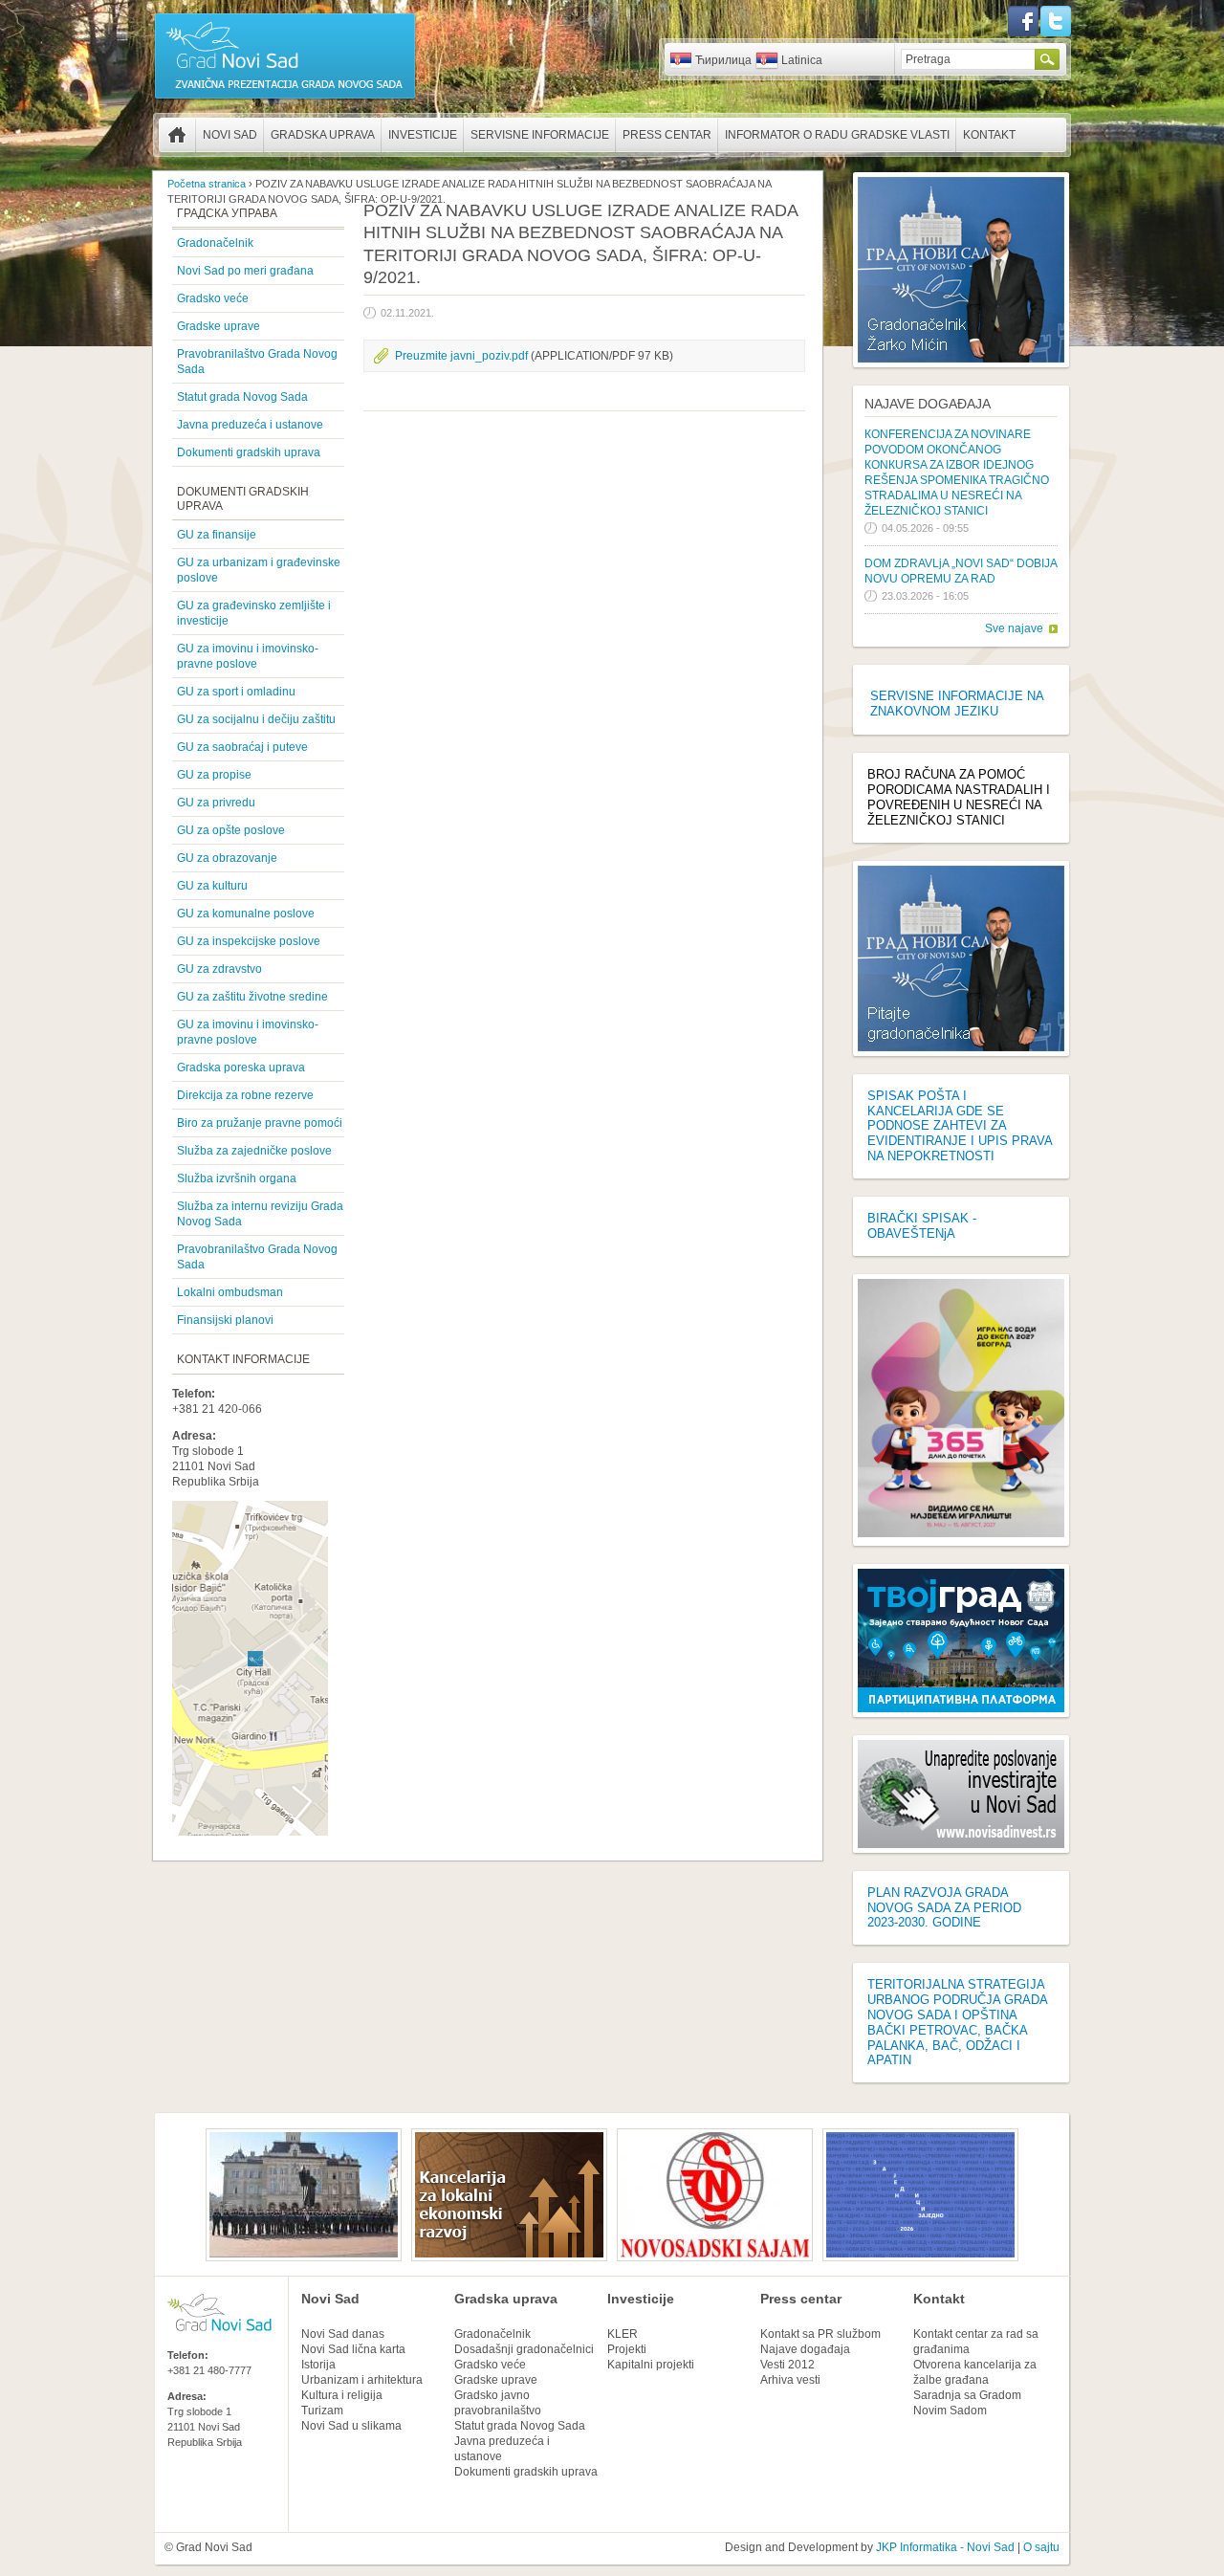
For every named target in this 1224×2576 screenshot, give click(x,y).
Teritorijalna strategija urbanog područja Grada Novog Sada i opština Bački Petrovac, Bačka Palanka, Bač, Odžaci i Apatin (957, 2022)
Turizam (322, 2411)
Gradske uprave (219, 326)
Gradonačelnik (215, 243)
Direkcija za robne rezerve (245, 1095)
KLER (623, 2334)
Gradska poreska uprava (241, 1068)
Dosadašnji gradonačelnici (524, 2349)
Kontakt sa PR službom (820, 2334)
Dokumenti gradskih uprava (249, 452)
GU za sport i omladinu (236, 692)
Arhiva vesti (790, 2380)
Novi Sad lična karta (353, 2349)
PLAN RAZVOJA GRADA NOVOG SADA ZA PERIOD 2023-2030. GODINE (944, 1908)
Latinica (802, 60)
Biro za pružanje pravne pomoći (260, 1123)
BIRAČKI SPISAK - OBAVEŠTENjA (922, 1226)
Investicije (423, 135)
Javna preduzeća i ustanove (250, 425)
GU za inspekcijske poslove (249, 941)
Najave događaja (928, 404)
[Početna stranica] (285, 98)
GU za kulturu (212, 886)
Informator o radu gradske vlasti (837, 135)
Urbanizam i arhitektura (362, 2380)
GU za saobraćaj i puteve (242, 747)
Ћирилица (723, 60)
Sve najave (1014, 628)
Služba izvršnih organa (237, 1178)
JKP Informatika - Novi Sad (945, 2547)
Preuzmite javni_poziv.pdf (461, 356)
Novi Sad (230, 135)
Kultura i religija (342, 2395)
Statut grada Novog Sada (242, 397)
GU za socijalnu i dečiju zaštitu (256, 719)
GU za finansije (217, 535)
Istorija (318, 2365)
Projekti (627, 2349)
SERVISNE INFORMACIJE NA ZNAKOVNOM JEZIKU (957, 704)
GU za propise (214, 775)
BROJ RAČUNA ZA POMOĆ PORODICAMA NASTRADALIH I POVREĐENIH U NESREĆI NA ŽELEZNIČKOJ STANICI (959, 797)
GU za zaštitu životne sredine (252, 997)
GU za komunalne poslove (246, 914)
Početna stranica (177, 135)
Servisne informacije (540, 135)
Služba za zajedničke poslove (254, 1151)
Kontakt (989, 135)
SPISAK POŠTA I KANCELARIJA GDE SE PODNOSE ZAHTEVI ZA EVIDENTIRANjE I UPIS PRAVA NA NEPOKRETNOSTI (960, 1126)
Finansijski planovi (225, 1320)
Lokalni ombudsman (230, 1292)
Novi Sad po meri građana (245, 271)
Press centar (667, 135)
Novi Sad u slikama (351, 2426)
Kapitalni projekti (651, 2365)
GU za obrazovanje (227, 858)
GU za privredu (216, 803)
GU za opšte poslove (231, 830)
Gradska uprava (323, 135)
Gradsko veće (213, 298)
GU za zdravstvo (219, 969)
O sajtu (1041, 2547)
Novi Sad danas (343, 2334)
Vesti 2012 (787, 2365)
